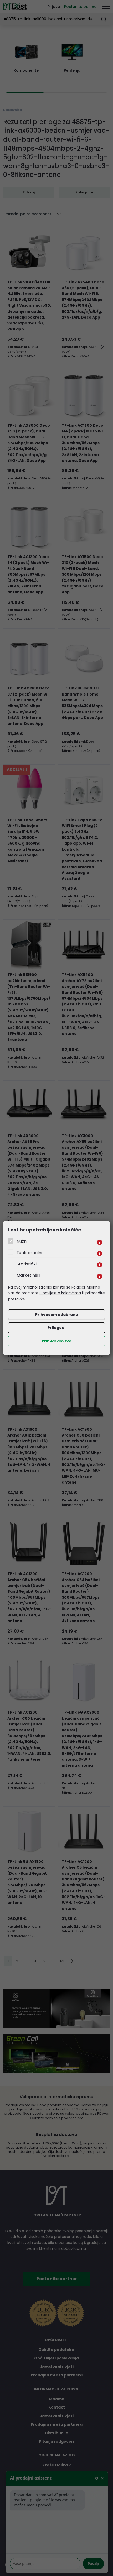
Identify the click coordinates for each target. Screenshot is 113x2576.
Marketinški (28, 1275)
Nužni (22, 1241)
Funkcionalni (29, 1253)
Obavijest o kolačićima (60, 1293)
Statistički (27, 1264)
